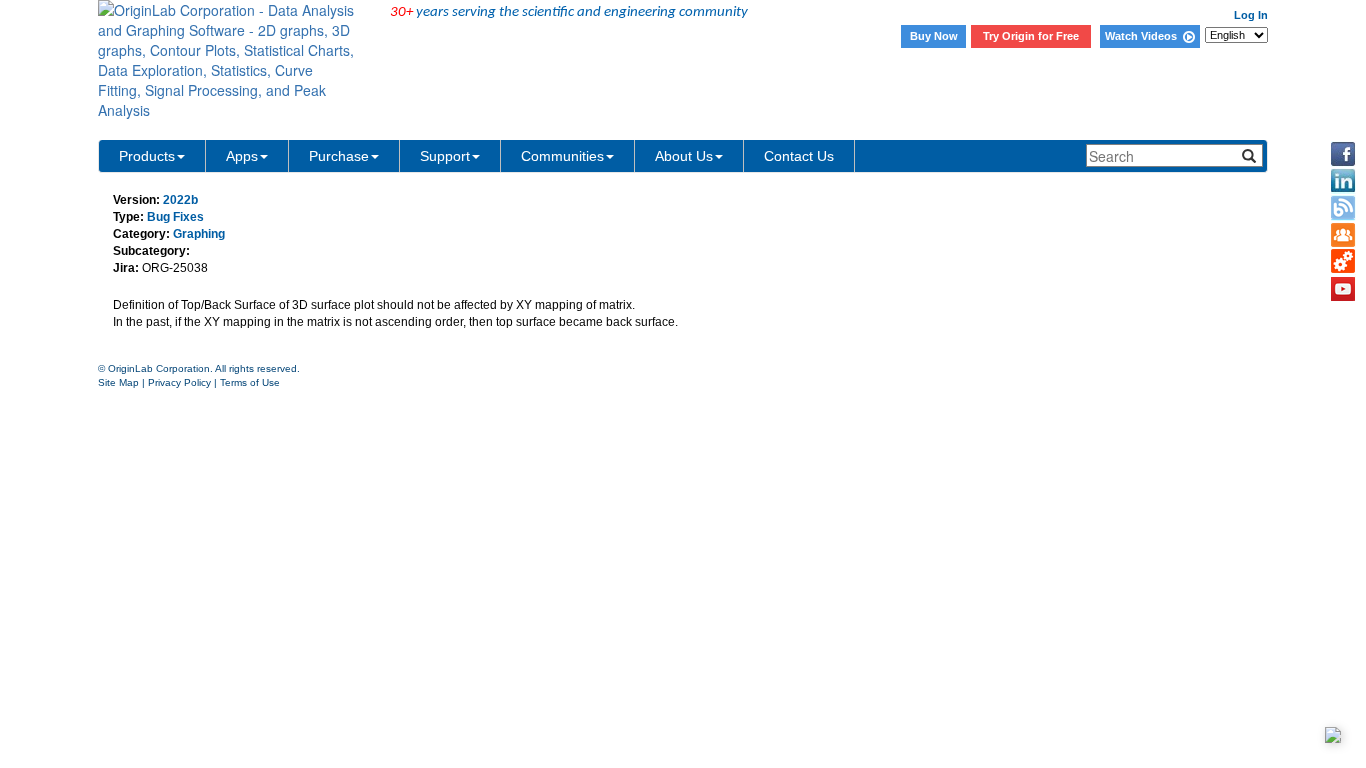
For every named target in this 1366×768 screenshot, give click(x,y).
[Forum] (1343, 235)
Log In (1251, 15)
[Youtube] (1343, 289)
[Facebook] (1343, 154)
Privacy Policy (179, 382)
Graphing (199, 234)
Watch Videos (1144, 36)
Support (445, 156)
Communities (562, 156)
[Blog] (1343, 208)
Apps (242, 156)
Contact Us (799, 156)
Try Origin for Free (1031, 36)
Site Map (118, 382)
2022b (180, 200)
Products (147, 156)
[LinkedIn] (1343, 181)
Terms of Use (250, 382)
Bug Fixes (175, 217)
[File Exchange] (1343, 262)
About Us (684, 156)
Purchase (339, 156)
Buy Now (934, 36)
